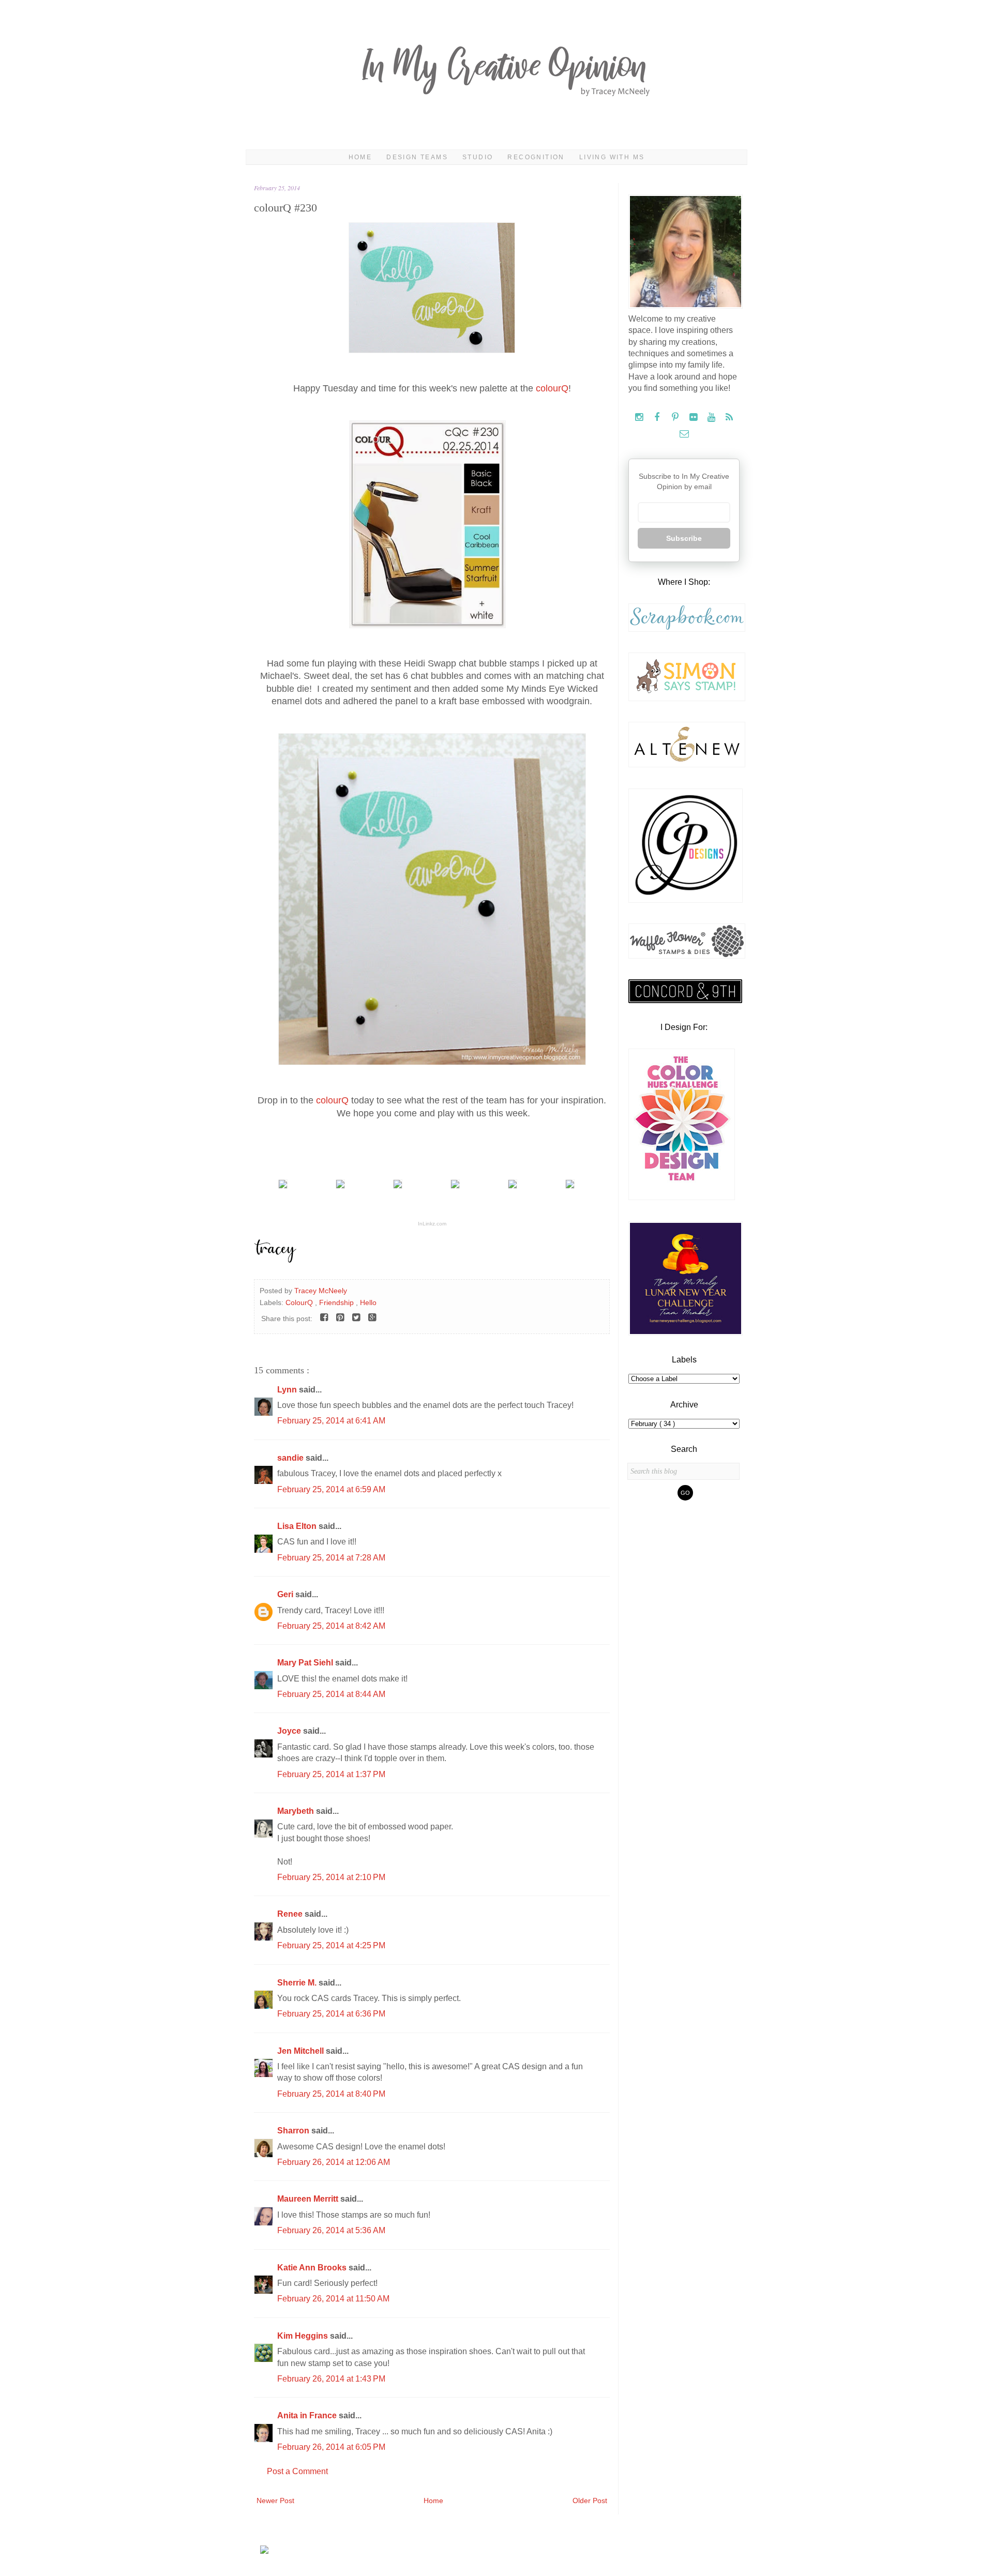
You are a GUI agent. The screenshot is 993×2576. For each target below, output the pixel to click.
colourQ (552, 388)
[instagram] (640, 418)
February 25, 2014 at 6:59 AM (331, 1489)
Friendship (337, 1302)
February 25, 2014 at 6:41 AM (331, 1421)
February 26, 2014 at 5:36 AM (331, 2230)
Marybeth (297, 1811)
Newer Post (275, 2501)
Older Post (590, 2501)
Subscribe (684, 538)
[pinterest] (676, 418)
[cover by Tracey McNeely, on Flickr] (432, 350)
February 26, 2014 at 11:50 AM (333, 2299)
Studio (478, 157)
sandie (291, 1458)
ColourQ (300, 1302)
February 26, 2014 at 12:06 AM (334, 2162)
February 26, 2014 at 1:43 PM (331, 2379)
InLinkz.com (432, 1224)
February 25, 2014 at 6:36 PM (331, 2014)
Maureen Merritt (309, 2199)
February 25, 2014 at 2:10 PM (331, 1877)
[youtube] (712, 418)
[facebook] (658, 418)
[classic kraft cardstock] (513, 1186)
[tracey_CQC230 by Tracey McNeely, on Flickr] (432, 1062)
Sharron (294, 2131)
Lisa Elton (298, 1526)
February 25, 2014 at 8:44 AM (331, 1694)
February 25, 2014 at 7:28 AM (331, 1558)
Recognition (536, 157)
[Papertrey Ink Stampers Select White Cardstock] (455, 1186)
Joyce (290, 1731)
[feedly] (729, 418)
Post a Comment (297, 2471)
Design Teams (417, 157)
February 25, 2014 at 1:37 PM (331, 1774)
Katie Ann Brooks (313, 2268)
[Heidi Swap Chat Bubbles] (283, 1186)
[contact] (684, 434)
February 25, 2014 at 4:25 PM (331, 1945)
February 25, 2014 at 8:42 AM (331, 1626)
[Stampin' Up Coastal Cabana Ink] (398, 1186)
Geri (286, 1594)
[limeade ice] (340, 1186)
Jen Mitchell (302, 2051)
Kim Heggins (304, 2336)
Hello (368, 1302)
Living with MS (612, 157)
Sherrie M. (298, 1983)
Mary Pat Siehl (306, 1663)
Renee (291, 1914)
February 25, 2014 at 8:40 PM (331, 2094)
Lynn (288, 1390)
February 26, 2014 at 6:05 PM (331, 2447)
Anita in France (308, 2415)
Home (360, 157)
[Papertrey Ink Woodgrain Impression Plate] (570, 1186)
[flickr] (694, 418)
